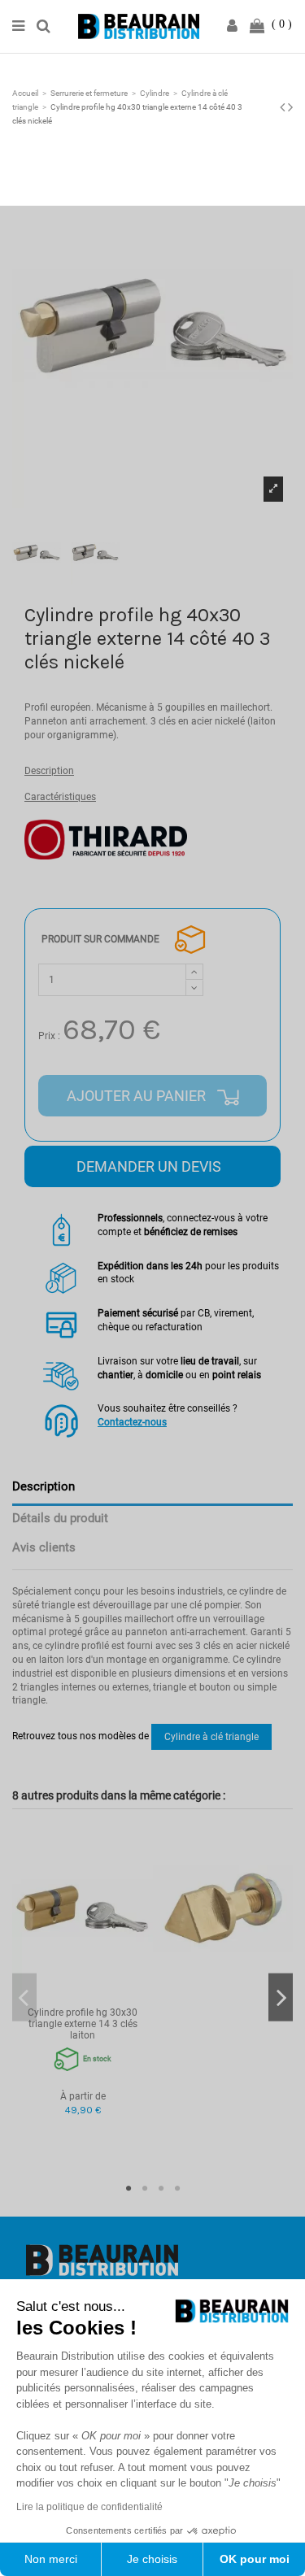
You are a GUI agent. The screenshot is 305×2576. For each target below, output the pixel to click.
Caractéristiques (60, 797)
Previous (24, 1997)
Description (49, 771)
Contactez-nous (132, 1422)
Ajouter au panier (138, 1096)
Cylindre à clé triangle (211, 1737)
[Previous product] (284, 107)
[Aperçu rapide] (83, 1995)
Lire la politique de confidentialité (89, 2507)
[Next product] (290, 107)
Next (281, 1997)
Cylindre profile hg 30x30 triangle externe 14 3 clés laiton (83, 2024)
